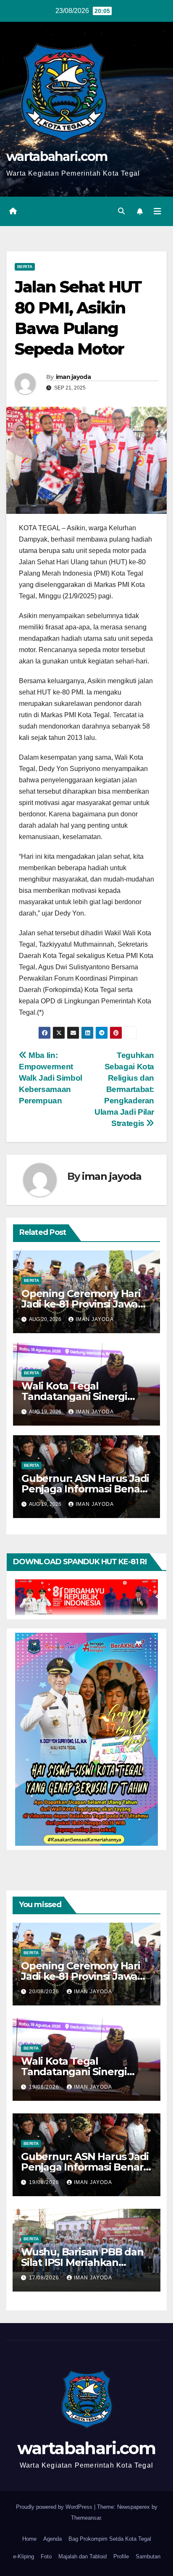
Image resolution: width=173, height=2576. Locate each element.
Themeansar (86, 2518)
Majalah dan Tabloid (83, 2556)
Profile (121, 2556)
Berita (25, 267)
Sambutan (148, 2556)
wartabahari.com (57, 157)
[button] (121, 211)
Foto (46, 2556)
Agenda (52, 2539)
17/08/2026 (45, 2278)
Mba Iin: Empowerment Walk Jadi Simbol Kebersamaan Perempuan (51, 1078)
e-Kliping (24, 2556)
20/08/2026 (45, 1992)
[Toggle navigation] (157, 211)
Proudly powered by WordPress (55, 2507)
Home (29, 2539)
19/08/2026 (45, 2087)
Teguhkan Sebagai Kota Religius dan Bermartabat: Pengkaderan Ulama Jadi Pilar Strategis (124, 1089)
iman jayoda (73, 377)
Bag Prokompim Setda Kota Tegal (110, 2539)
